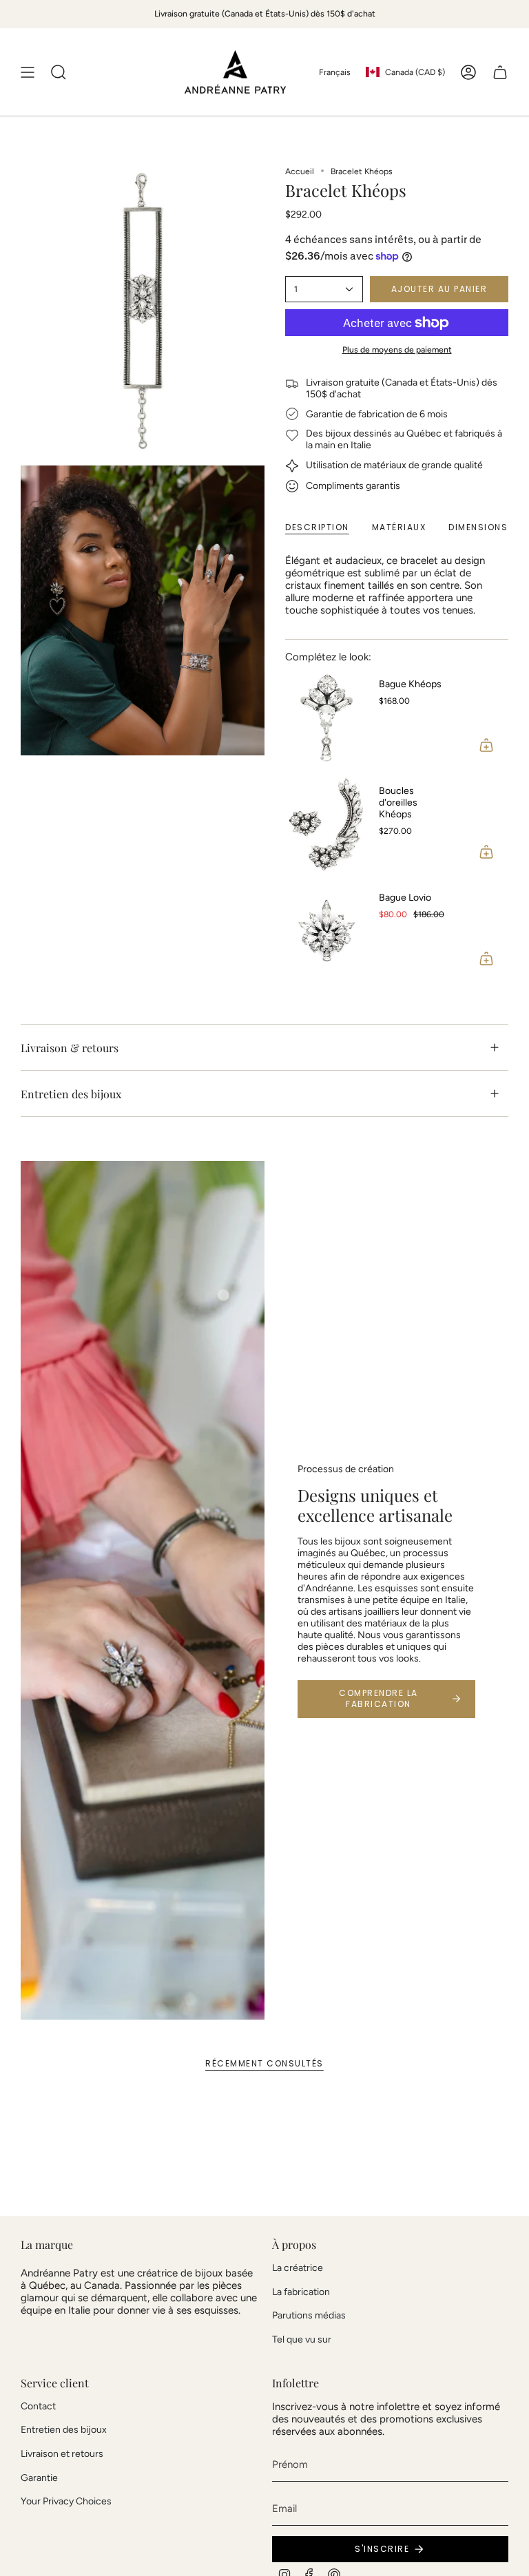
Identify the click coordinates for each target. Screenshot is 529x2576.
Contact (38, 2406)
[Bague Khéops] (326, 718)
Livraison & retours (70, 1048)
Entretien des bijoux (71, 1094)
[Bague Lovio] (326, 931)
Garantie (39, 2478)
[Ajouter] (486, 745)
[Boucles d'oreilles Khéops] (326, 824)
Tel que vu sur (302, 2339)
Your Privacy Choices (66, 2501)
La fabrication (301, 2292)
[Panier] (500, 72)
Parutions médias (309, 2315)
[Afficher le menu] (28, 72)
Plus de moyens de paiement (397, 349)
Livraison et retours (62, 2454)
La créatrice (298, 2268)
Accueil (300, 171)
